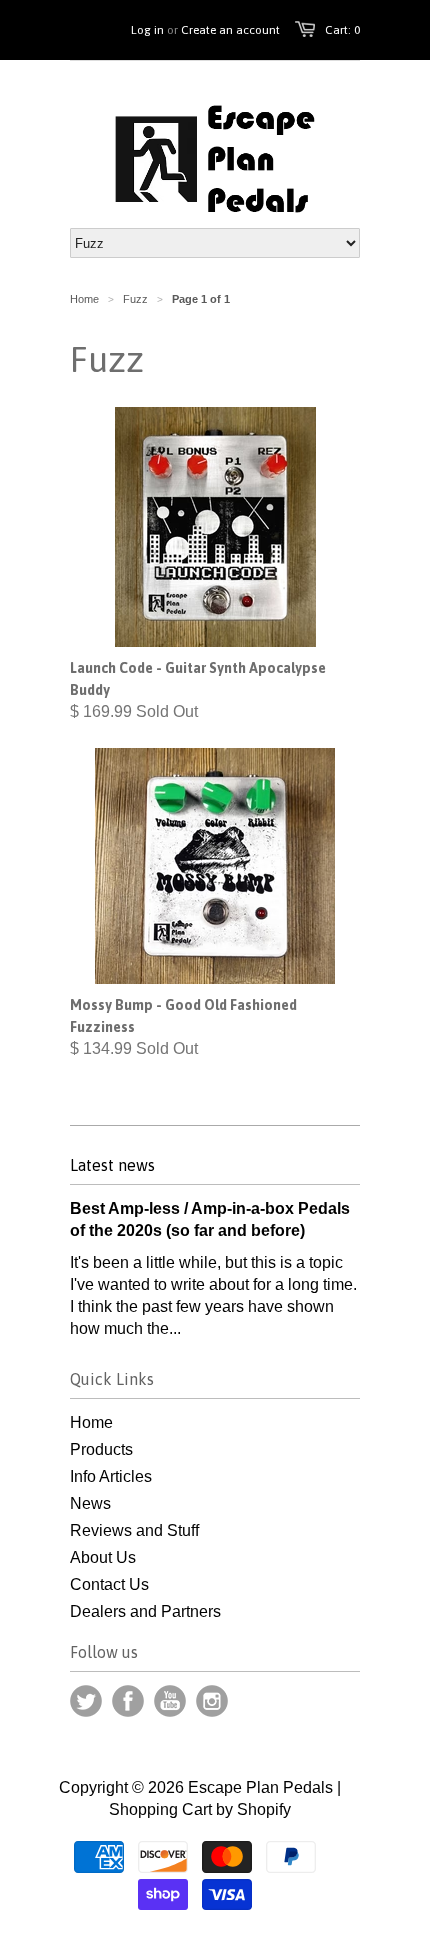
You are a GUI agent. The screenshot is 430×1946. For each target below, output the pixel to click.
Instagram (212, 1701)
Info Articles (111, 1476)
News (90, 1503)
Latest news (112, 1165)
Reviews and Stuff (134, 1530)
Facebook (128, 1701)
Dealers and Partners (145, 1611)
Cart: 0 (342, 30)
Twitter (86, 1701)
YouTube (170, 1701)
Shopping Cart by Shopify (200, 1809)
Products (101, 1449)
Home (91, 1422)
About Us (103, 1557)
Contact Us (109, 1584)
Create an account (230, 30)
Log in (147, 30)
